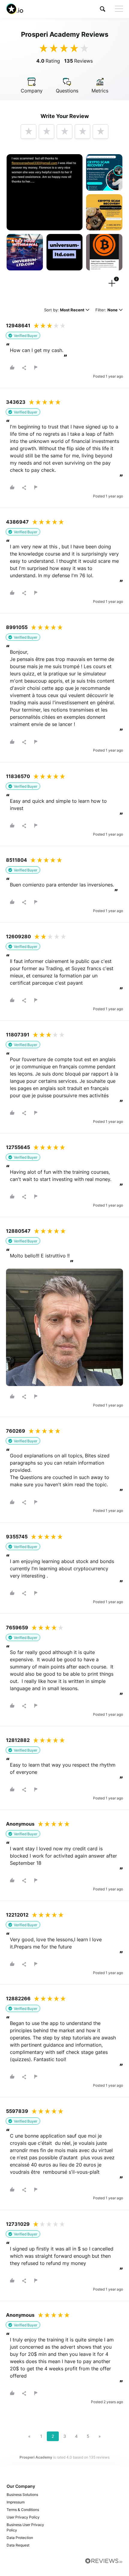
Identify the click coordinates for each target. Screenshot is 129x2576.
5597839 (17, 2111)
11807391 (18, 1035)
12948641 (18, 326)
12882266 (18, 1998)
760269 (16, 1431)
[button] (103, 9)
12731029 (18, 2224)
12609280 (18, 936)
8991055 (17, 627)
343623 (16, 402)
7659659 (17, 1628)
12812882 (18, 1740)
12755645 (18, 1147)
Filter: (106, 310)
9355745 (17, 1537)
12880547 (18, 1231)
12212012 (17, 1915)
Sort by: (64, 310)
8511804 (16, 860)
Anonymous (20, 1824)
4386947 (17, 522)
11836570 (18, 776)
